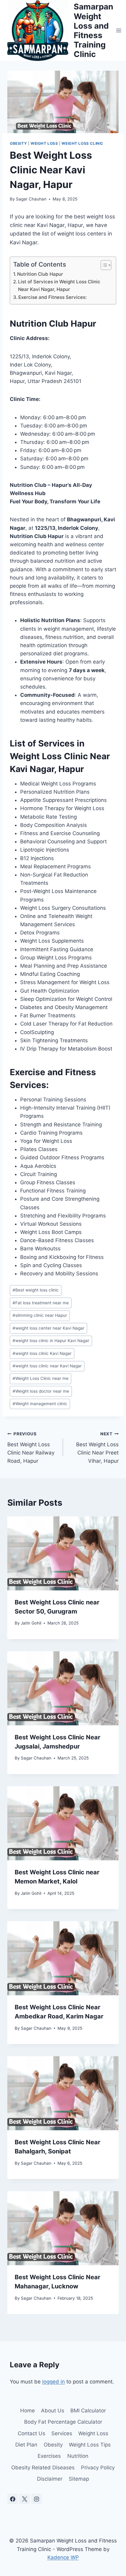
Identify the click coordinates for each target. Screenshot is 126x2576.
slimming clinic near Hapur (40, 1315)
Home (28, 2411)
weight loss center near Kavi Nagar (48, 1328)
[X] (24, 2499)
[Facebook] (13, 2499)
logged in (54, 2382)
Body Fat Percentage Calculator (63, 2422)
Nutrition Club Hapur (40, 274)
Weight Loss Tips (90, 2445)
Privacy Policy (98, 2468)
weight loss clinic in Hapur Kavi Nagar (51, 1341)
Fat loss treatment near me (41, 1303)
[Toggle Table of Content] (103, 265)
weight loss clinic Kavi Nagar (42, 1353)
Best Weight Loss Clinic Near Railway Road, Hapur (31, 1448)
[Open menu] (119, 30)
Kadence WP (63, 2557)
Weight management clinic (40, 1404)
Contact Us (31, 2433)
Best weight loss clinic (36, 1290)
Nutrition (78, 2456)
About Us (53, 2411)
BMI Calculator (88, 2411)
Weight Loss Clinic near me (41, 1378)
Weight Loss (44, 143)
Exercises (49, 2456)
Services (62, 2433)
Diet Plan (26, 2445)
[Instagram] (36, 2499)
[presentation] (63, 1553)
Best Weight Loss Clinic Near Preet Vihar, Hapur (97, 1448)
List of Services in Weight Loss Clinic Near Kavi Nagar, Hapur (59, 285)
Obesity (18, 143)
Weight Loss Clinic (82, 143)
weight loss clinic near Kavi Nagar (47, 1366)
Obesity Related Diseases (43, 2468)
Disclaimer (50, 2479)
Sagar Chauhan (31, 199)
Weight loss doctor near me (41, 1391)
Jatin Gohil (31, 1623)
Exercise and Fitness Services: (52, 297)
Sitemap (79, 2479)
